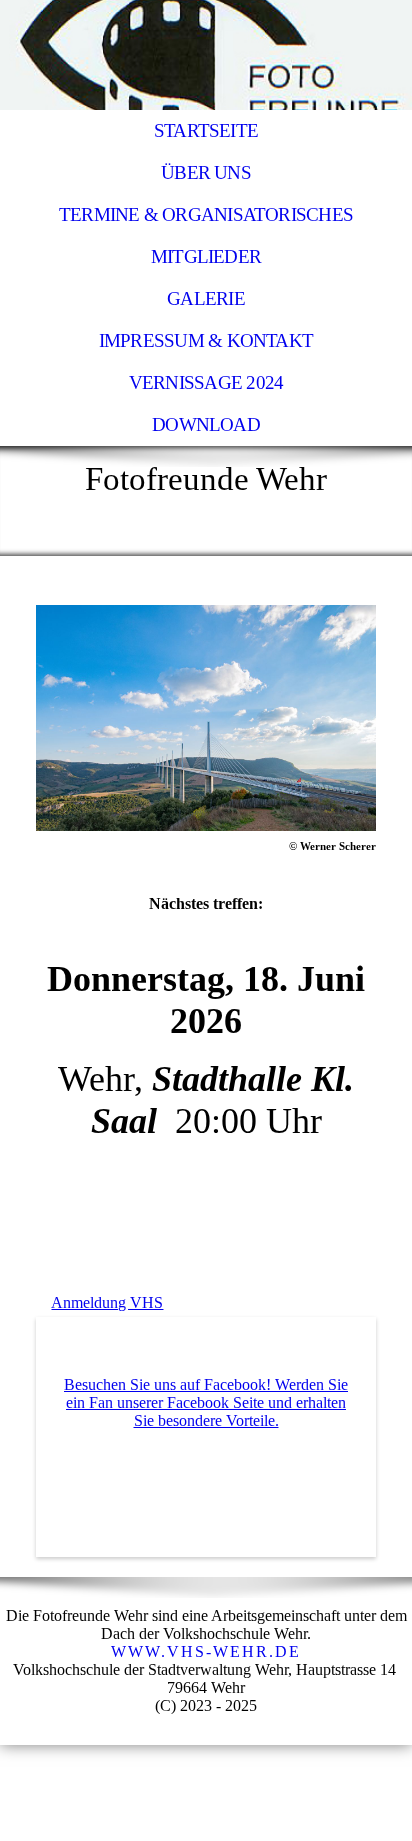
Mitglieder (206, 256)
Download (206, 424)
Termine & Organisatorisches (206, 214)
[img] (206, 55)
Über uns (206, 172)
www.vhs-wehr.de (206, 1651)
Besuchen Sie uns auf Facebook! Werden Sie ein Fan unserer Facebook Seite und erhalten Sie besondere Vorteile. (206, 1402)
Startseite (206, 130)
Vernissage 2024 (206, 382)
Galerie (206, 298)
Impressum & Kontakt (206, 340)
